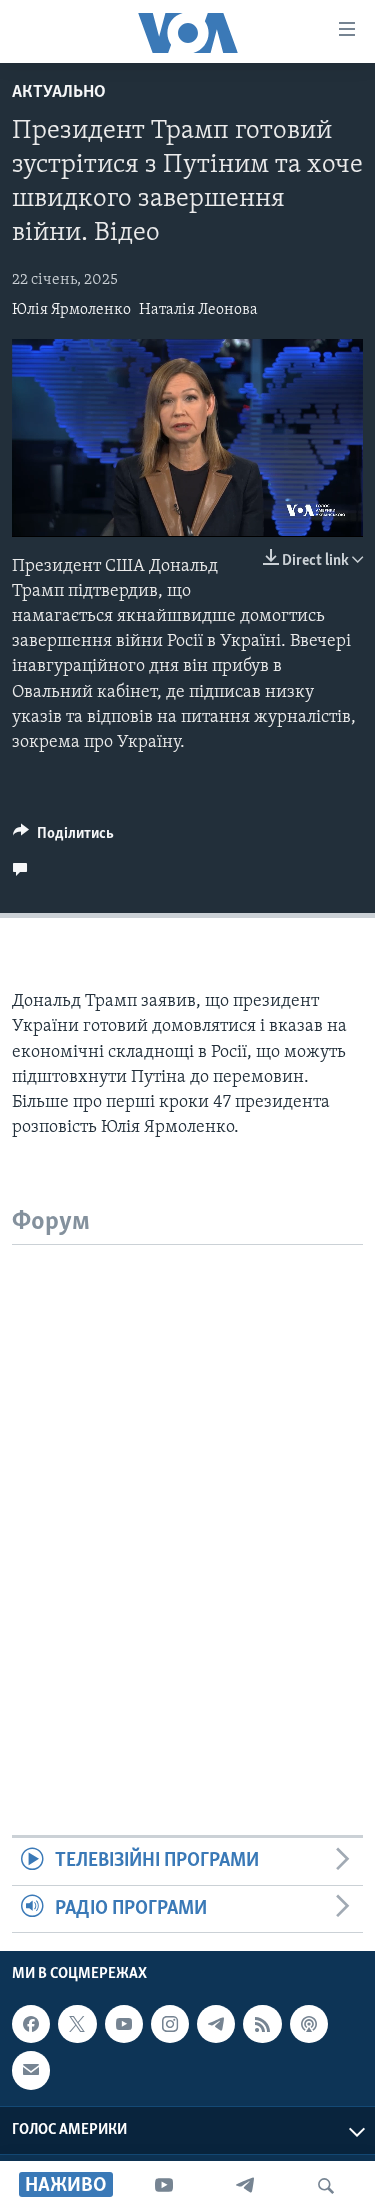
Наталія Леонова (198, 310)
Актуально (59, 93)
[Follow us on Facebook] (31, 2024)
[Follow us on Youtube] (124, 2024)
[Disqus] (187, 1495)
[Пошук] (326, 2186)
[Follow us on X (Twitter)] (77, 2024)
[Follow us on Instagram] (170, 2024)
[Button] (63, 838)
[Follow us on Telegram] (216, 2024)
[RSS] (262, 2024)
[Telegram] (245, 2186)
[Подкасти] (309, 2024)
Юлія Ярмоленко (71, 310)
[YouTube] (164, 2186)
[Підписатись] (31, 2070)
